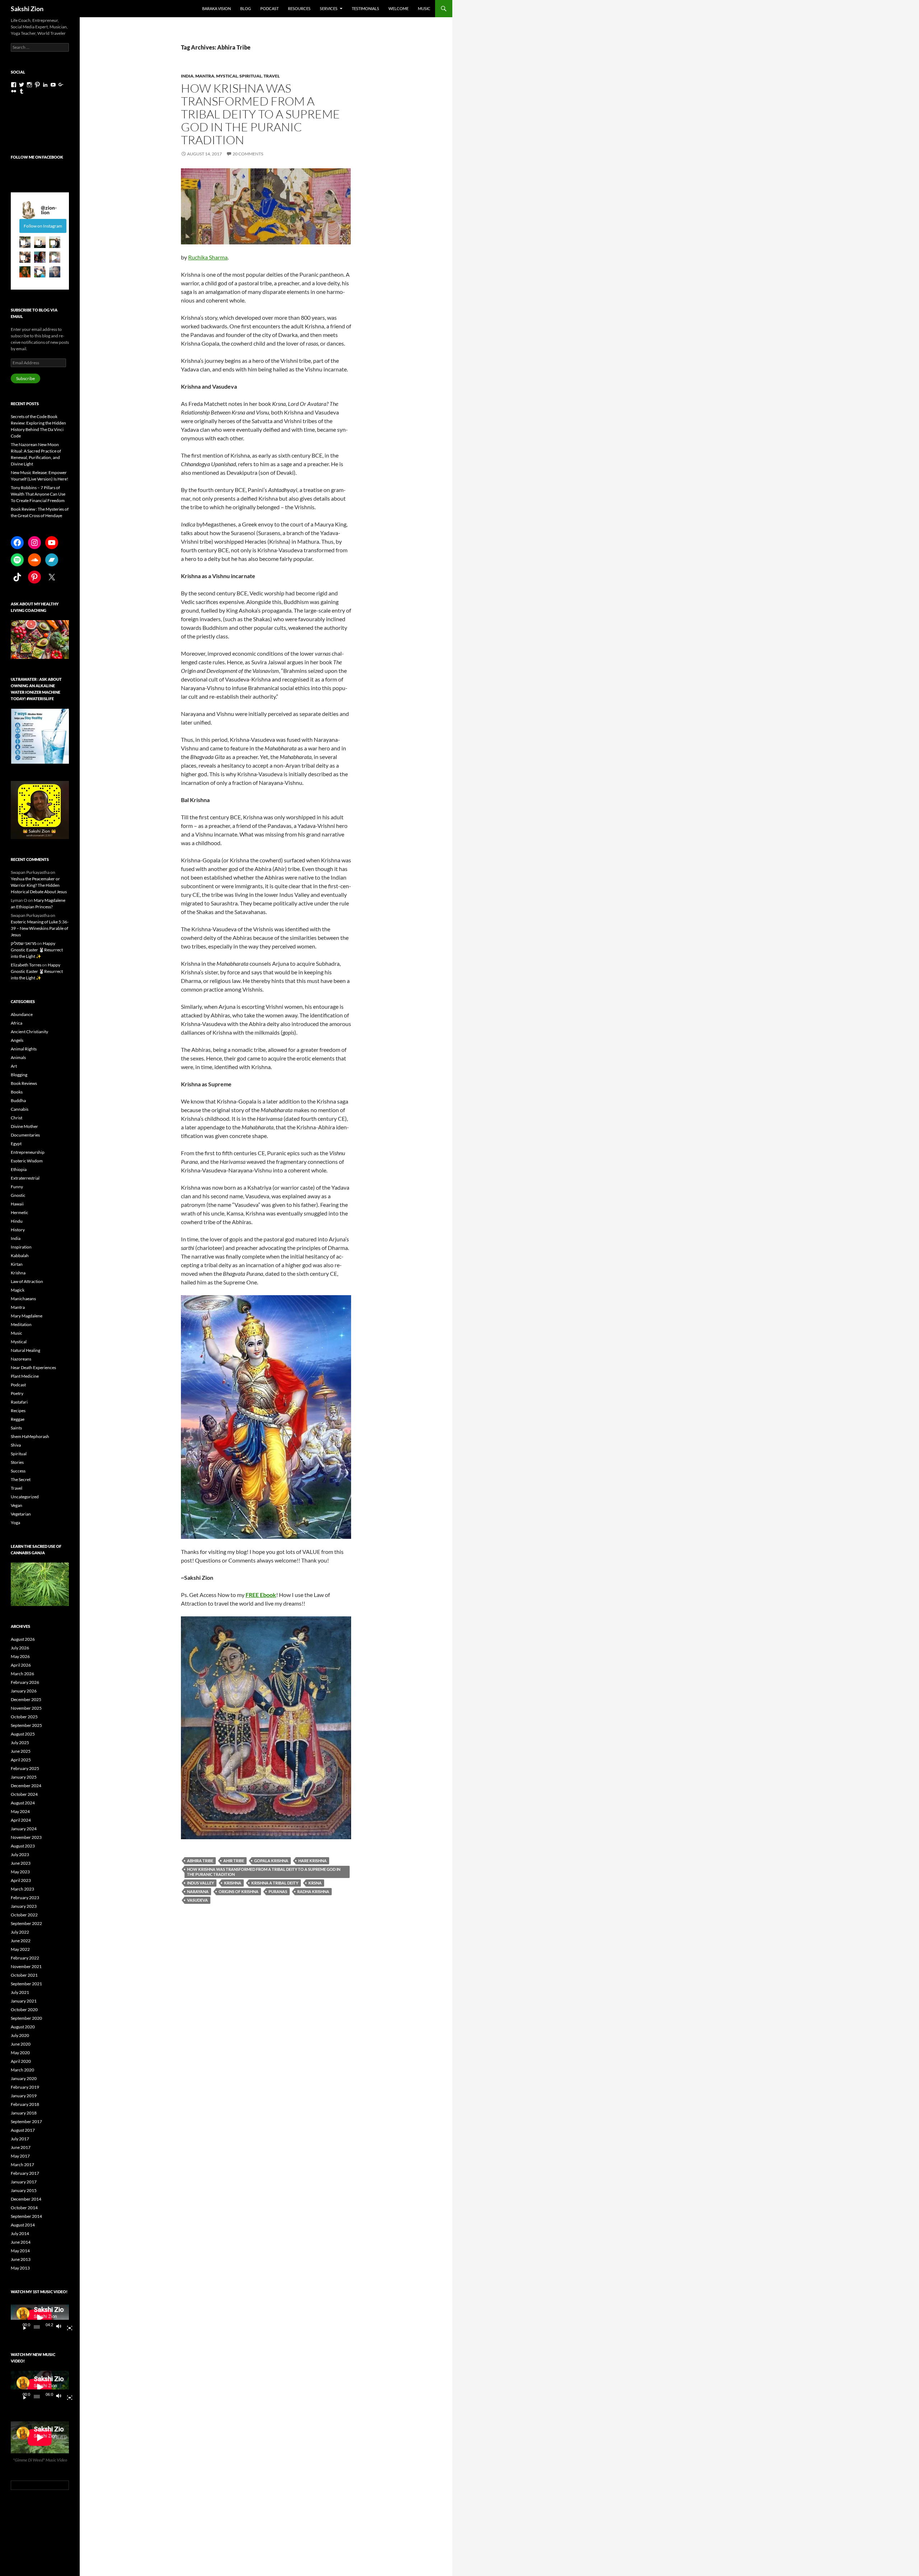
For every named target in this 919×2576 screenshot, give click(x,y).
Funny (17, 1187)
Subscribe (25, 378)
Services (329, 8)
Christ (17, 1118)
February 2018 (25, 2104)
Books (17, 1092)
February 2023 (25, 1898)
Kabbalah (20, 1256)
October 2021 (24, 1975)
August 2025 (23, 1734)
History (18, 1230)
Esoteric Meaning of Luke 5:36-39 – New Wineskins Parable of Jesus (40, 928)
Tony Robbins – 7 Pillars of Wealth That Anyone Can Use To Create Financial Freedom (38, 494)
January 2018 (24, 2113)
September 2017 (26, 2121)
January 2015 (24, 2190)
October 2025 (24, 1717)
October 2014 (24, 2208)
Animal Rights (24, 1049)
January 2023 (24, 1906)
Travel (272, 76)
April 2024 (21, 1820)
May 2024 (20, 1811)
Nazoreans (21, 1359)
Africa (17, 1023)
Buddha (18, 1100)
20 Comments (248, 154)
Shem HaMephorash (30, 1436)
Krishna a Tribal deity (275, 1883)
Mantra (205, 76)
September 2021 (26, 1984)
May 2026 (20, 1656)
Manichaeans (23, 1299)
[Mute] (61, 2327)
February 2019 (25, 2087)
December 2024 (26, 1786)
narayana (198, 1891)
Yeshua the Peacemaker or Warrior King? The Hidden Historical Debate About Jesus (39, 885)
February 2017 (25, 2173)
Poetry (17, 1393)
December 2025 (26, 1699)
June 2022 (21, 1941)
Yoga (15, 1523)
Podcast (269, 8)
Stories (17, 1462)
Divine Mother (24, 1126)
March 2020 (22, 2070)
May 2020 (20, 2053)
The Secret (21, 1479)
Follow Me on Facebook (37, 157)
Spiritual (251, 76)
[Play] (22, 2327)
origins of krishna (239, 1891)
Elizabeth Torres (26, 965)
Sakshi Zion (27, 9)
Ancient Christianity (29, 1032)
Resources (299, 8)
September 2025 (26, 1725)
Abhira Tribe (200, 1861)
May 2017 (20, 2156)
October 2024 (24, 1794)
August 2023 (23, 1846)
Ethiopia (19, 1169)
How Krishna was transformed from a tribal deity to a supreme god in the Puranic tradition (264, 1872)
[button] (25, 242)
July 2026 (20, 1648)
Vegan (17, 1505)
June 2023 (21, 1863)
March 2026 (22, 1674)
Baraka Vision (216, 8)
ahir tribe (234, 1861)
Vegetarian (21, 1514)
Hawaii (17, 1204)
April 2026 (21, 1665)
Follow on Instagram (43, 226)
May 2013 (20, 2268)
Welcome (398, 8)
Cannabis (20, 1109)
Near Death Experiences (33, 1367)
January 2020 (24, 2078)
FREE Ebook (261, 1595)
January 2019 (24, 2096)
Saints (16, 1428)
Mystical (227, 76)
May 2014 (20, 2251)
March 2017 (22, 2165)
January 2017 (24, 2182)
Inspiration (21, 1247)
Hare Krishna (312, 1861)
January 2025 (24, 1777)
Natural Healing (25, 1350)
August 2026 (23, 1639)
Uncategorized (25, 1497)
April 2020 (21, 2061)
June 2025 (21, 1751)
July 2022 (20, 1932)
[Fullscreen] (67, 2327)
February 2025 (25, 1768)
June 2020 (21, 2044)
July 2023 (20, 1854)
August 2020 (23, 2027)
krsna (315, 1883)
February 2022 (25, 1958)
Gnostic (18, 1195)
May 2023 (20, 1872)
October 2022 (24, 1915)
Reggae (18, 1419)
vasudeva (197, 1900)
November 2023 (26, 1837)
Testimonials (365, 8)
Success (18, 1471)
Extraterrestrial (25, 1178)
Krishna (18, 1273)
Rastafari (19, 1402)
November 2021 (26, 1966)
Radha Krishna (313, 1891)
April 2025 (21, 1760)
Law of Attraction (27, 1281)
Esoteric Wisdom (27, 1161)
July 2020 (20, 2035)
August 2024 (23, 1803)
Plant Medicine (25, 1376)
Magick (18, 1290)
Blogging (19, 1075)
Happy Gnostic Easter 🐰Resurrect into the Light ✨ (37, 950)
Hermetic (20, 1212)
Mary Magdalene (27, 1316)
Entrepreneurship (28, 1152)
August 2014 (23, 2225)
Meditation (21, 1324)
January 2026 (24, 1691)
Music (424, 8)
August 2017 (23, 2130)
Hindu (17, 1221)
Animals (18, 1057)
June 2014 (21, 2242)
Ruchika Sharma (208, 257)
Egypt (16, 1144)
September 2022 (26, 1923)
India (187, 76)
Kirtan (17, 1264)
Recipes (18, 1411)
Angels (17, 1040)
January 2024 (24, 1829)
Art (14, 1066)
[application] (40, 2318)
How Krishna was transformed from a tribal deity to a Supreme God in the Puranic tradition (260, 114)
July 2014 (20, 2233)
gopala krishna (271, 1861)
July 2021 (20, 1992)
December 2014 (26, 2199)
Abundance (22, 1014)
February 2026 (25, 1682)
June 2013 (21, 2259)
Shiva (16, 1445)
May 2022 (20, 1949)
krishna (233, 1883)
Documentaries (25, 1135)
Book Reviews (24, 1083)
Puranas (278, 1891)
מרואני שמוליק (24, 943)
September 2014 (26, 2216)
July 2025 (20, 1743)
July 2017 (20, 2139)
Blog (246, 8)
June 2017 (21, 2147)
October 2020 (24, 2010)
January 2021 (24, 2001)
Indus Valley (200, 1883)
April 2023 (21, 1880)
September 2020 (26, 2018)
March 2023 (22, 1889)
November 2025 (26, 1708)
